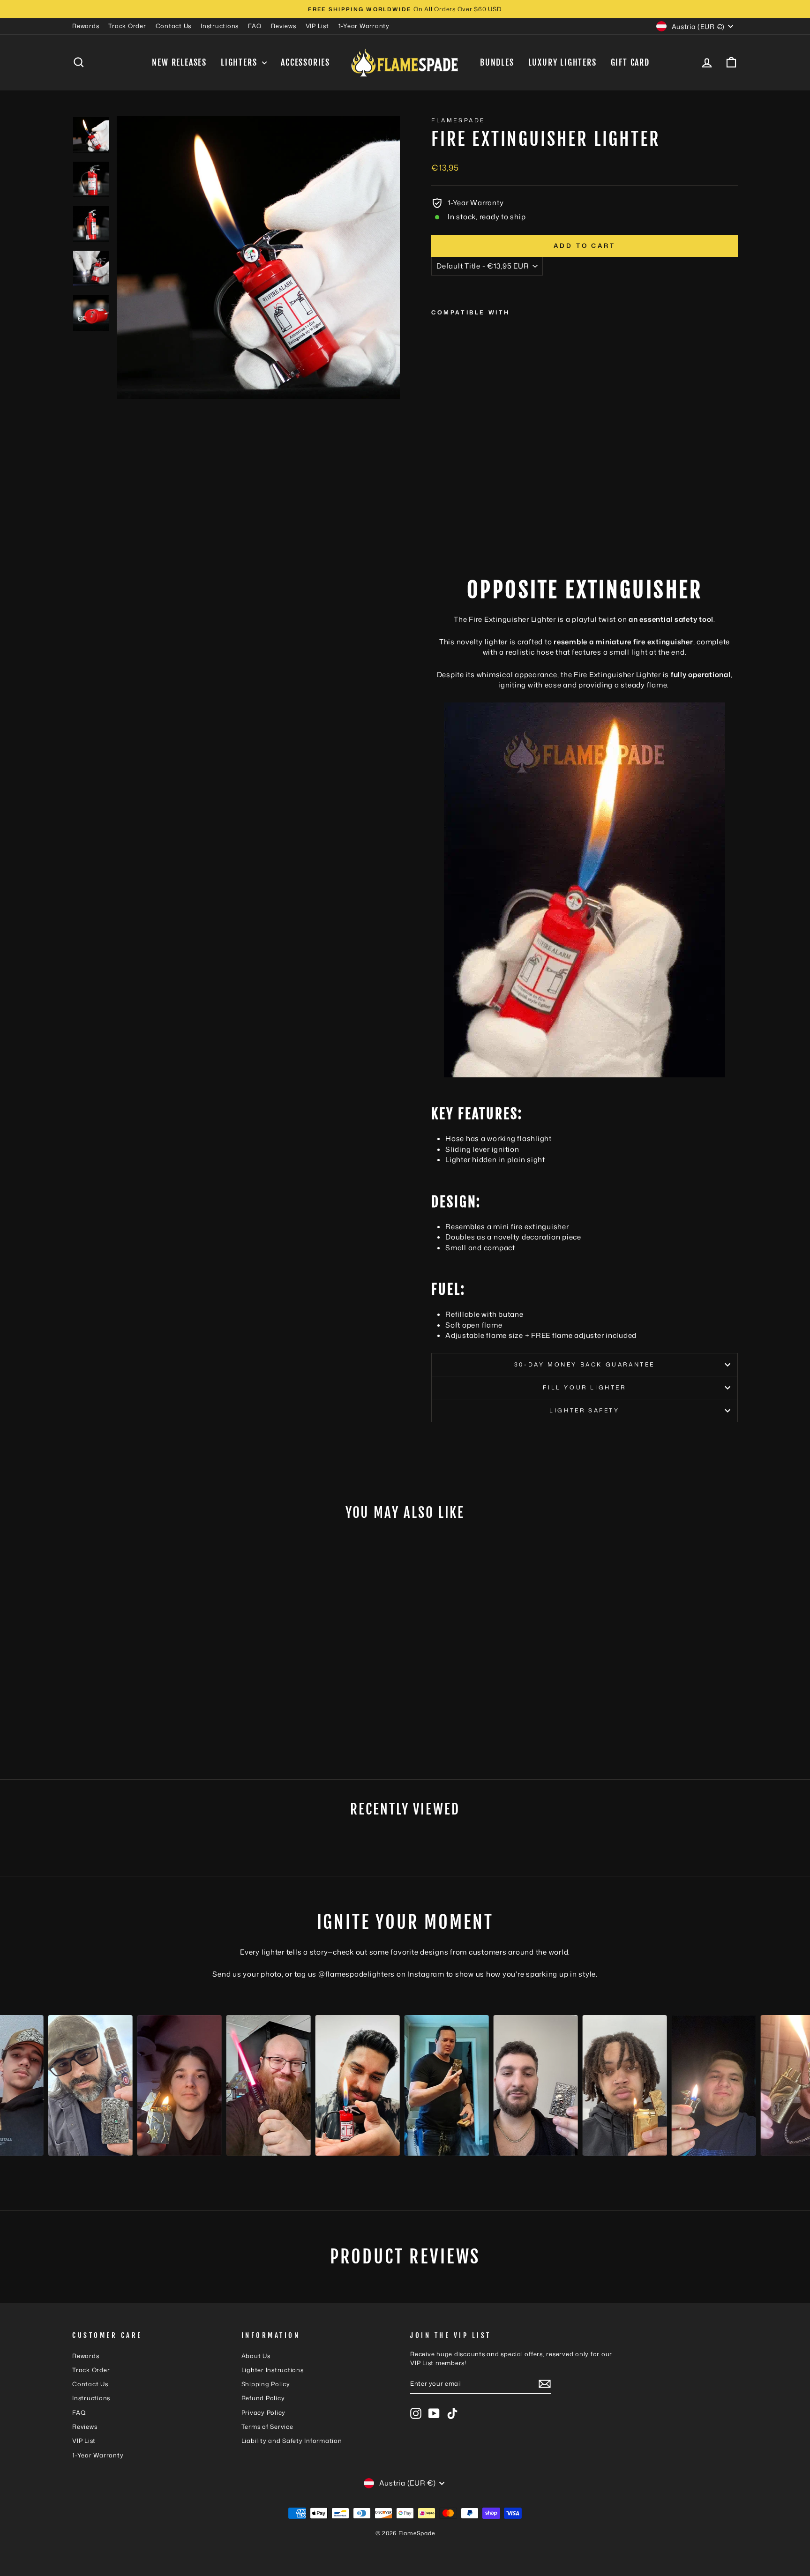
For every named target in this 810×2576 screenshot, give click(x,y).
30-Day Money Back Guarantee (585, 1364)
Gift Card (630, 62)
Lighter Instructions (273, 2370)
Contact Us (174, 26)
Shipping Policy (266, 2384)
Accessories (305, 62)
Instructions (220, 26)
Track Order (127, 26)
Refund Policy (263, 2398)
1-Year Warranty (364, 26)
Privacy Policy (264, 2412)
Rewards (86, 26)
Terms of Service (267, 2427)
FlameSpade (458, 120)
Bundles (497, 62)
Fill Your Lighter (584, 1387)
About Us (256, 2356)
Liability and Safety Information (292, 2441)
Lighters (240, 62)
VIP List (317, 26)
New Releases (179, 62)
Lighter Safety (584, 1410)
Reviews (283, 26)
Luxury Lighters (562, 62)
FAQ (255, 26)
